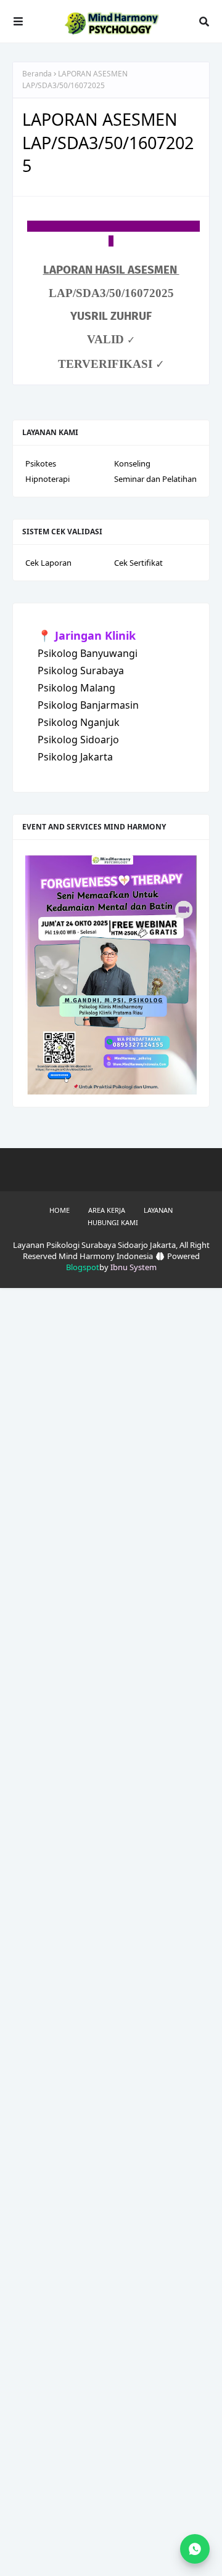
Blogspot (83, 1267)
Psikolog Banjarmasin (88, 705)
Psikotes (41, 463)
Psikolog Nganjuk (79, 722)
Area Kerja (107, 1210)
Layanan (158, 1210)
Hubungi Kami (113, 1222)
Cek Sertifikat (138, 563)
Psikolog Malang (76, 688)
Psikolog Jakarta (75, 757)
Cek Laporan (48, 563)
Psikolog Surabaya (81, 670)
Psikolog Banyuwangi (88, 653)
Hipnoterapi (47, 479)
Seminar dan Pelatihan (155, 479)
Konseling (132, 463)
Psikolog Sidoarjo (78, 740)
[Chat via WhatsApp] (195, 2549)
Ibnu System (134, 1267)
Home (60, 1210)
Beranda (37, 74)
